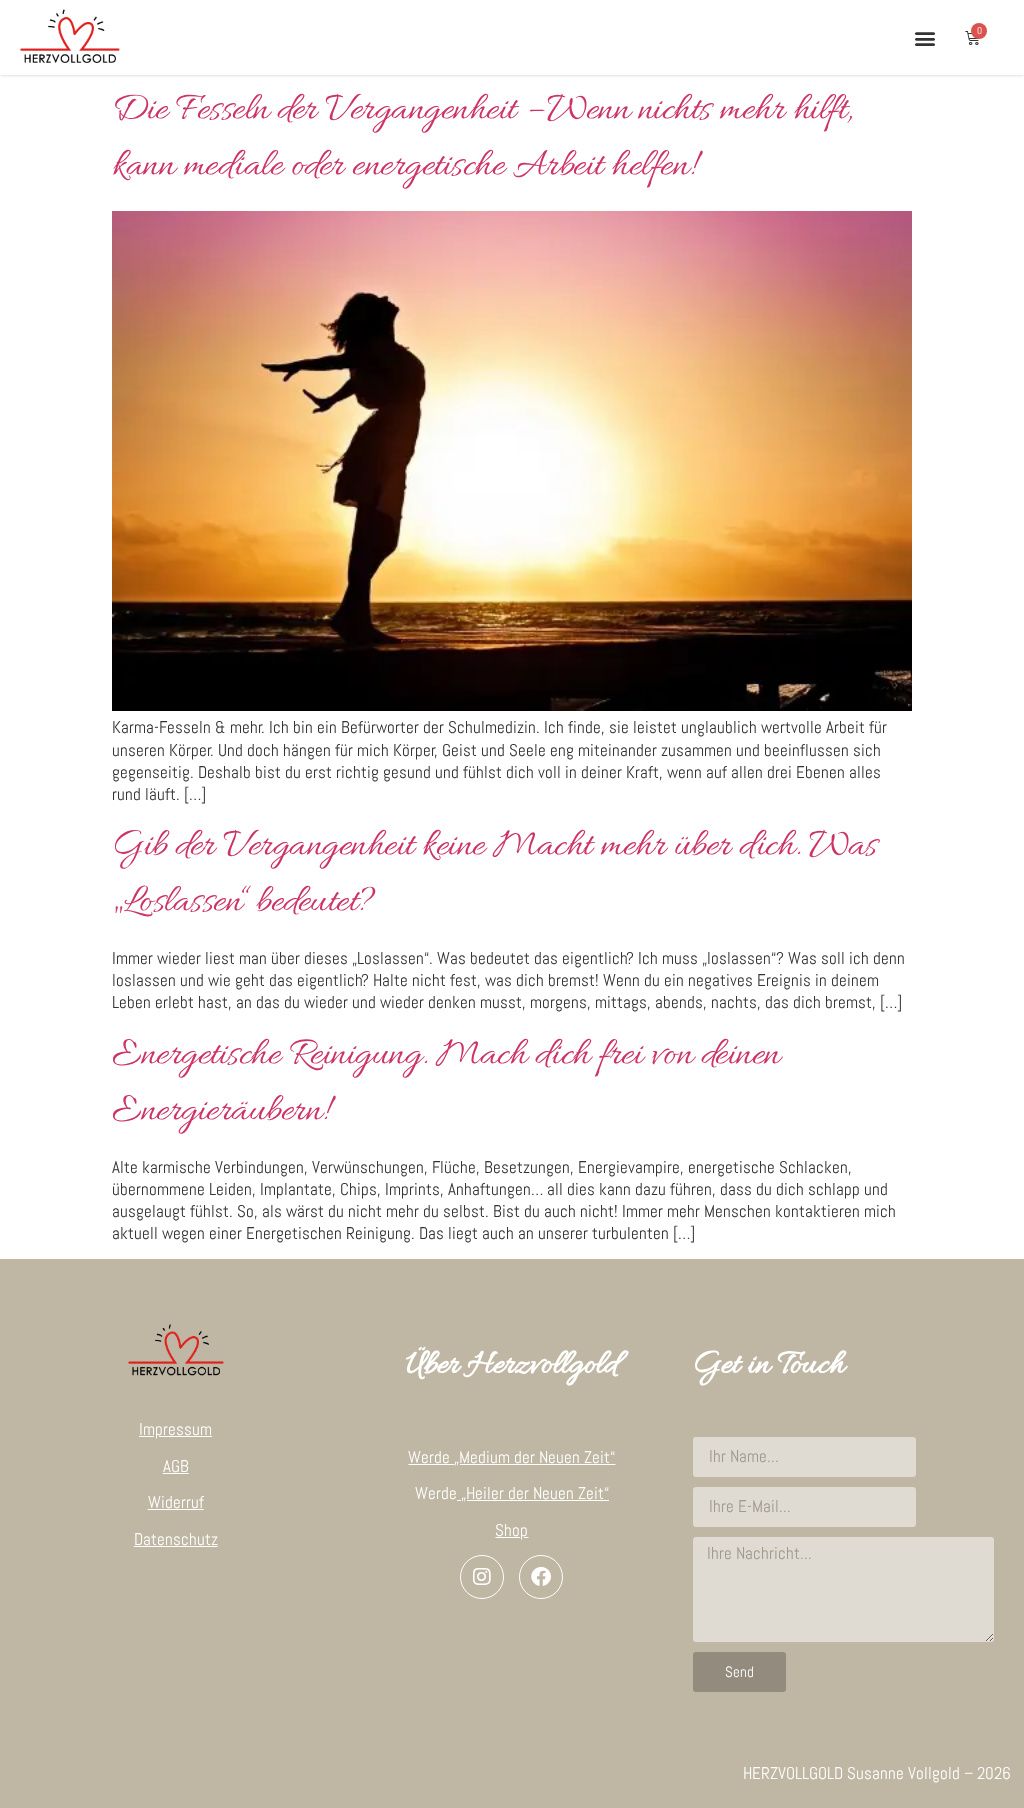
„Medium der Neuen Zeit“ (534, 1457)
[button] (924, 37)
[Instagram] (482, 1577)
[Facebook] (541, 1577)
